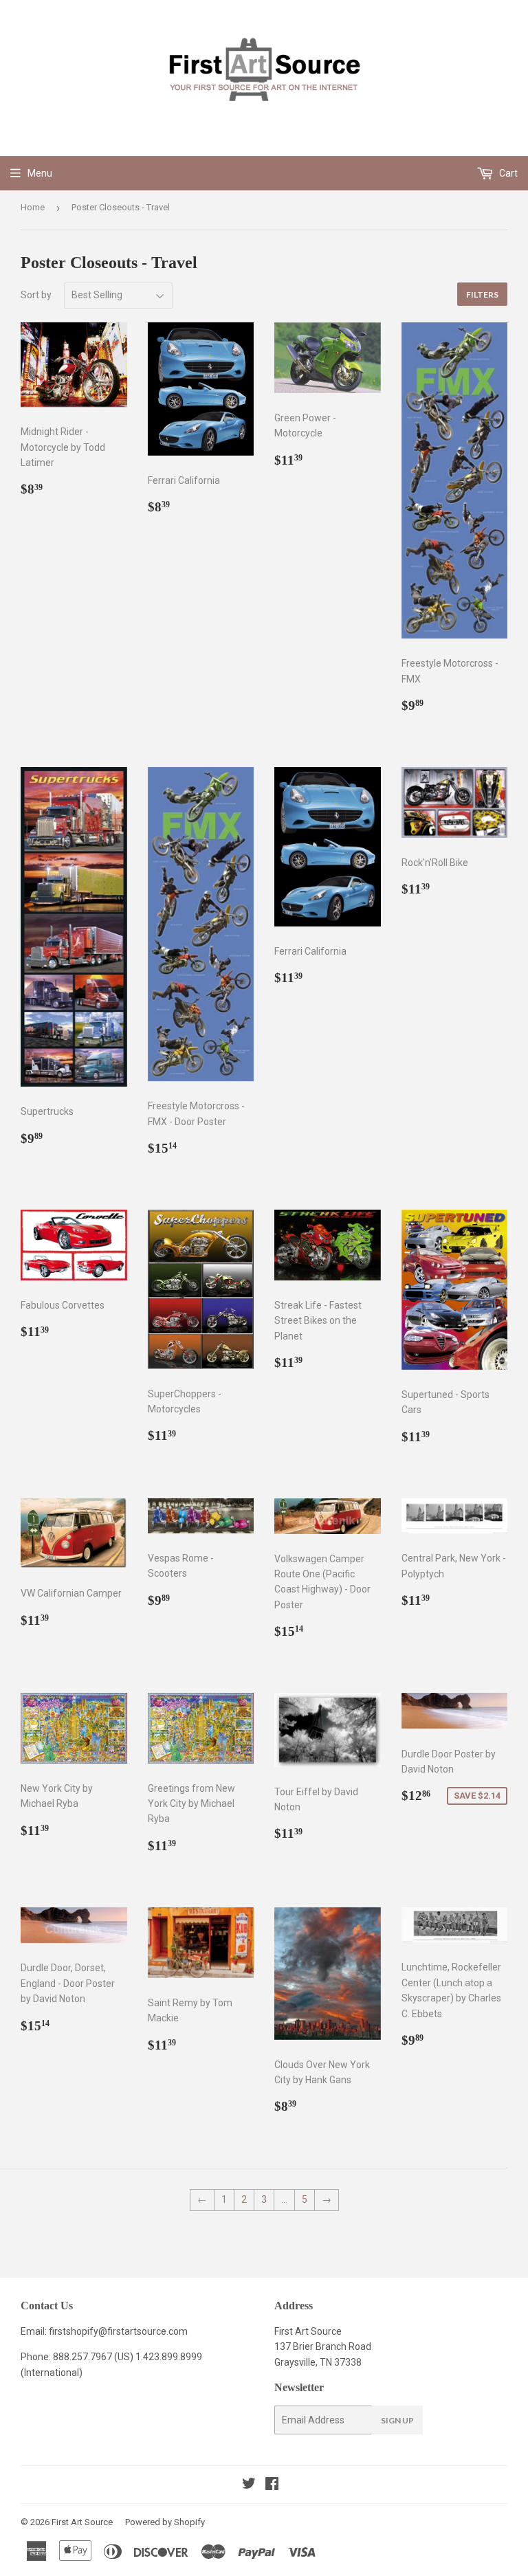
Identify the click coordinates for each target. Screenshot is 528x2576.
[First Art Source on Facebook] (272, 2485)
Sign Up (397, 2420)
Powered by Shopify (165, 2522)
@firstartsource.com (143, 2331)
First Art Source (82, 2522)
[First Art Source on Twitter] (249, 2485)
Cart (507, 173)
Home (33, 207)
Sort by (36, 295)
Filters (482, 295)
